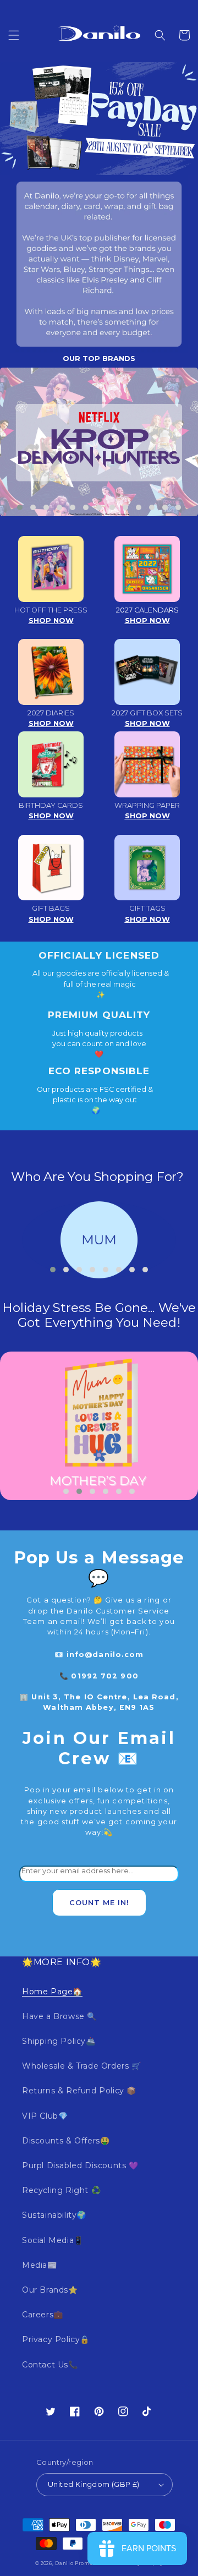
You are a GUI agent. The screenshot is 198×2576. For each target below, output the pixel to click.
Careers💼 (43, 2315)
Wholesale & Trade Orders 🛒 (82, 2066)
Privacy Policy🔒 (56, 2339)
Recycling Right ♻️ (61, 2190)
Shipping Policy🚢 (59, 2041)
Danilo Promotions (81, 2563)
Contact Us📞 (50, 2365)
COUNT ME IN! (99, 1903)
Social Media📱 (53, 2240)
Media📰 (40, 2265)
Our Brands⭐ (50, 2290)
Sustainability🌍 (54, 2215)
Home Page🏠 (52, 1992)
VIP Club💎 (45, 2116)
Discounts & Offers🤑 (66, 2141)
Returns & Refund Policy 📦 (79, 2091)
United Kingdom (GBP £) (94, 2484)
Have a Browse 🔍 (59, 2016)
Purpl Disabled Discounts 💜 (80, 2165)
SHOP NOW (51, 620)
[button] (14, 35)
